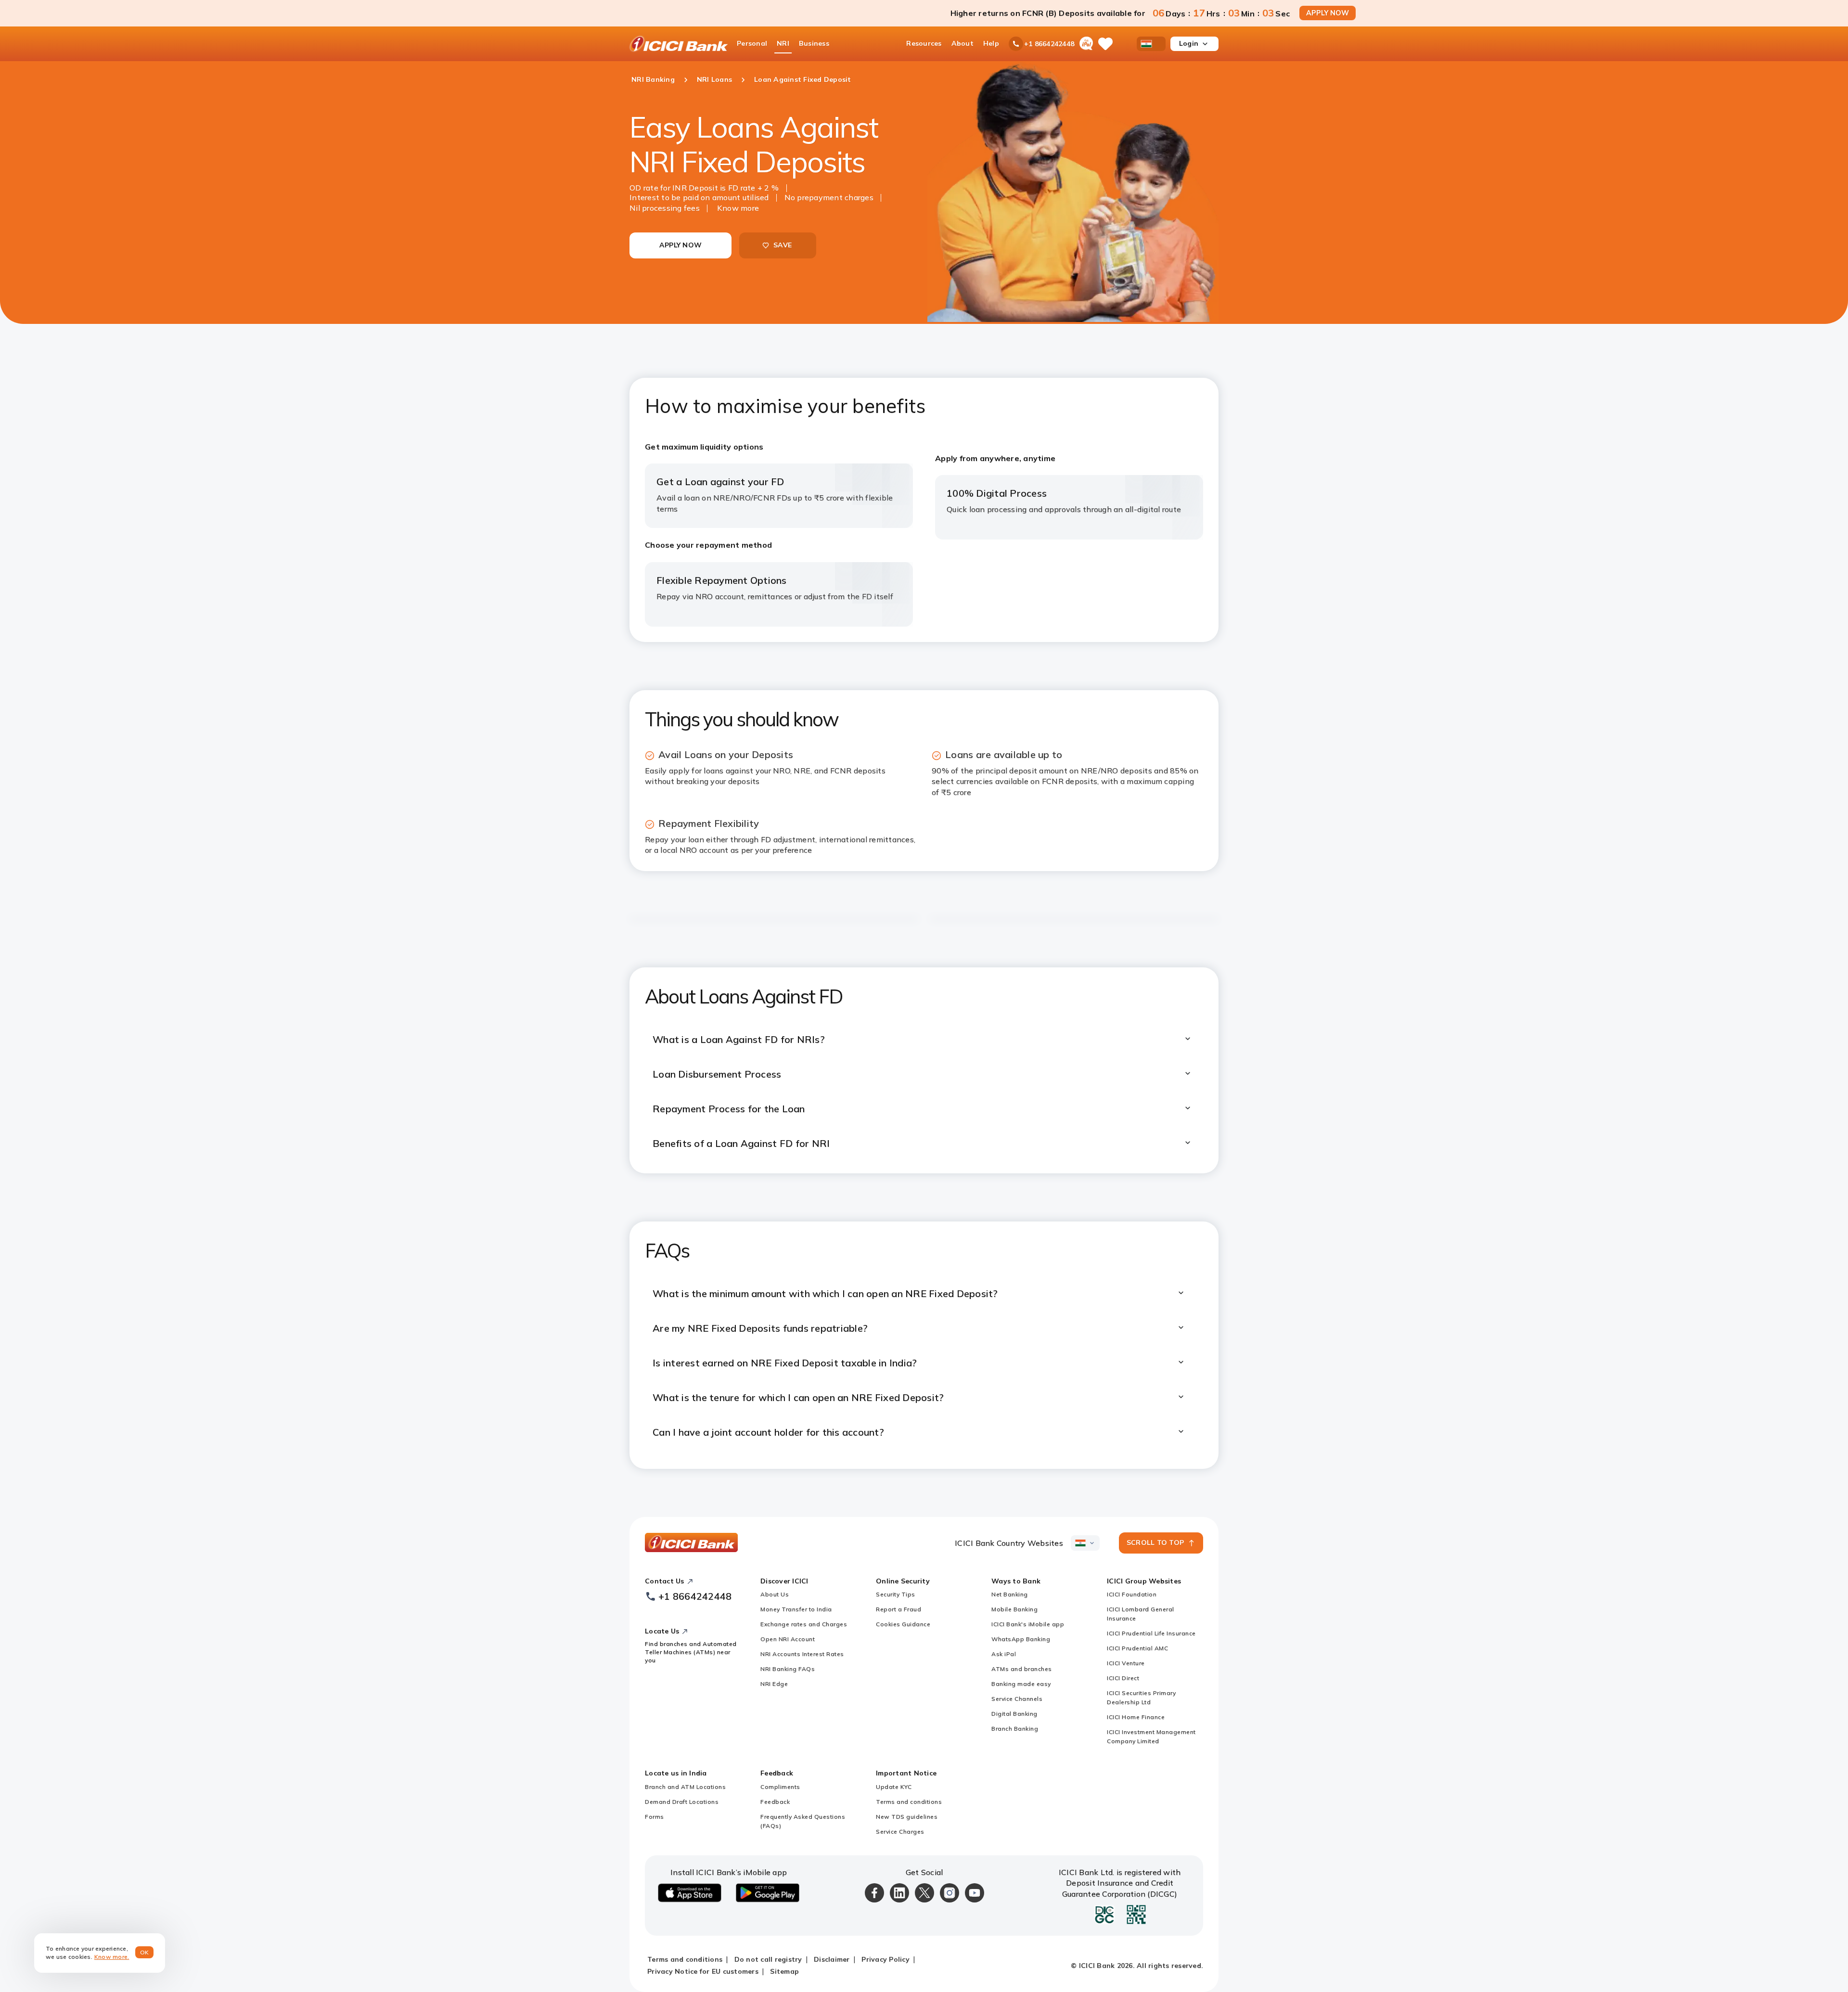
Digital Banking (1014, 1714)
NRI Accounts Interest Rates (802, 1654)
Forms (654, 1817)
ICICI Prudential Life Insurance (1151, 1633)
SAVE (783, 245)
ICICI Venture (1126, 1663)
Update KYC (894, 1787)
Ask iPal (1004, 1654)
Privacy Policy (885, 1959)
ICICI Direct (1123, 1678)
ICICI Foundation (1132, 1594)
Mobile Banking (1014, 1609)
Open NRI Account (788, 1639)
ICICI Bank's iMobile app (1028, 1624)
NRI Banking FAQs (788, 1669)
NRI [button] (783, 43)
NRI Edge (774, 1684)
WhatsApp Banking (1021, 1639)
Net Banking (1010, 1594)
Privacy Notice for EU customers (703, 1971)
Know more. (112, 1957)
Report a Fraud (898, 1609)
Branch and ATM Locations (685, 1787)
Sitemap (784, 1971)
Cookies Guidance (903, 1624)
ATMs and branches (1022, 1669)
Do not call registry (768, 1959)
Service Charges (900, 1831)
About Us (775, 1594)
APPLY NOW (1328, 13)
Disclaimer (832, 1959)
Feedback (775, 1802)
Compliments (780, 1787)
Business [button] (814, 43)
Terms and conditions (909, 1802)
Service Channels (1017, 1699)
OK (145, 1952)
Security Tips (896, 1594)
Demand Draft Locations (682, 1802)
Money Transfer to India (796, 1609)
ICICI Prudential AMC (1137, 1648)
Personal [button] (752, 43)
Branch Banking (1015, 1729)
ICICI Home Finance (1136, 1717)
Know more (738, 208)
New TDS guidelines (907, 1817)
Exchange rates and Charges (804, 1624)
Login (1189, 43)
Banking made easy (1021, 1684)
